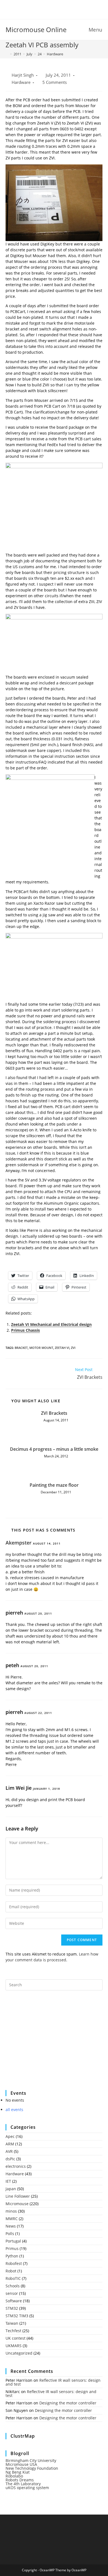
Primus (12, 2248)
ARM (10, 2144)
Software (14, 2301)
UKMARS (14, 2346)
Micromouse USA (21, 2464)
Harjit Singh (23, 75)
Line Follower (18, 2196)
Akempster (19, 1543)
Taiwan (12, 2323)
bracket (21, 1348)
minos (11, 2211)
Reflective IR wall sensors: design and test (53, 2382)
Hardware (55, 54)
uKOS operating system (27, 2488)
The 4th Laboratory (23, 2484)
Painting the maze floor (54, 1485)
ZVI (73, 1348)
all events (14, 2110)
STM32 (12, 2308)
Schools (13, 2286)
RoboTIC (13, 2278)
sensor (12, 2293)
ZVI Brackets (54, 1413)
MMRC (12, 2219)
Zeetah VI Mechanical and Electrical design (51, 1324)
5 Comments (55, 82)
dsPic (10, 2159)
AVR (9, 2151)
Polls (10, 2234)
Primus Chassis (25, 1330)
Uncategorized (19, 2353)
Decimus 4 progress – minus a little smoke (54, 1449)
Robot (11, 2271)
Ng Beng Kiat (18, 2472)
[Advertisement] (47, 2044)
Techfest (13, 2331)
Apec (10, 2136)
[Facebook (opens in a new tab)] (51, 9)
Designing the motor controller (68, 2403)
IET (8, 2181)
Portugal (13, 2241)
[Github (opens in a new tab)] (58, 9)
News (11, 2226)
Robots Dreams (20, 2480)
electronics (16, 2166)
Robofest (14, 2263)
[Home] (7, 54)
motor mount (41, 1348)
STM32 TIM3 (17, 2316)
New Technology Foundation (32, 2468)
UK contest (16, 2338)
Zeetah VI (62, 1348)
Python (12, 2256)
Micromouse (17, 2204)
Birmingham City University (31, 2460)
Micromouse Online (36, 29)
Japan (11, 2189)
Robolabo (14, 2476)
